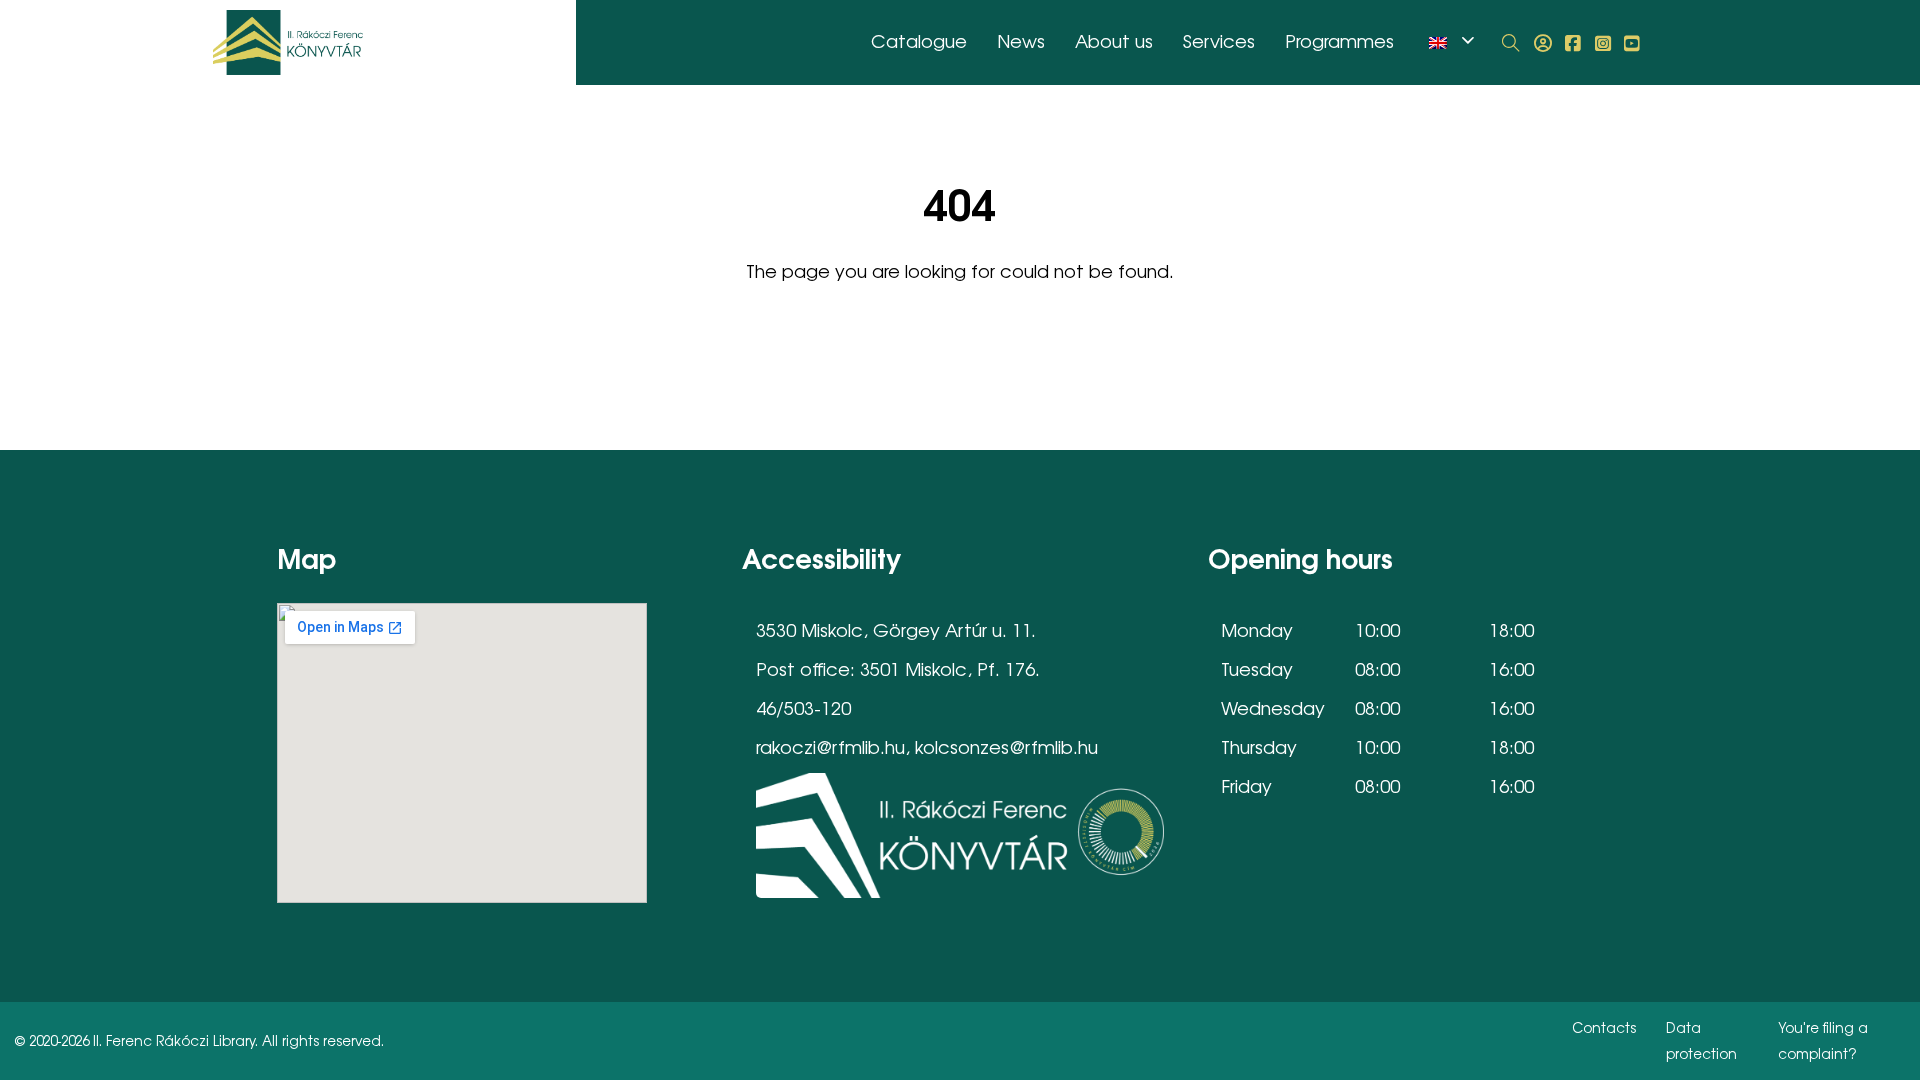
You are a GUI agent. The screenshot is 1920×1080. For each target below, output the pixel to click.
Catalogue (919, 40)
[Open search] (1511, 43)
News (1021, 40)
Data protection (1701, 1040)
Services (1219, 40)
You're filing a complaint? (1823, 1040)
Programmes (1339, 40)
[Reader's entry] (1543, 43)
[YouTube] (1632, 43)
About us (1114, 40)
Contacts (1604, 1027)
